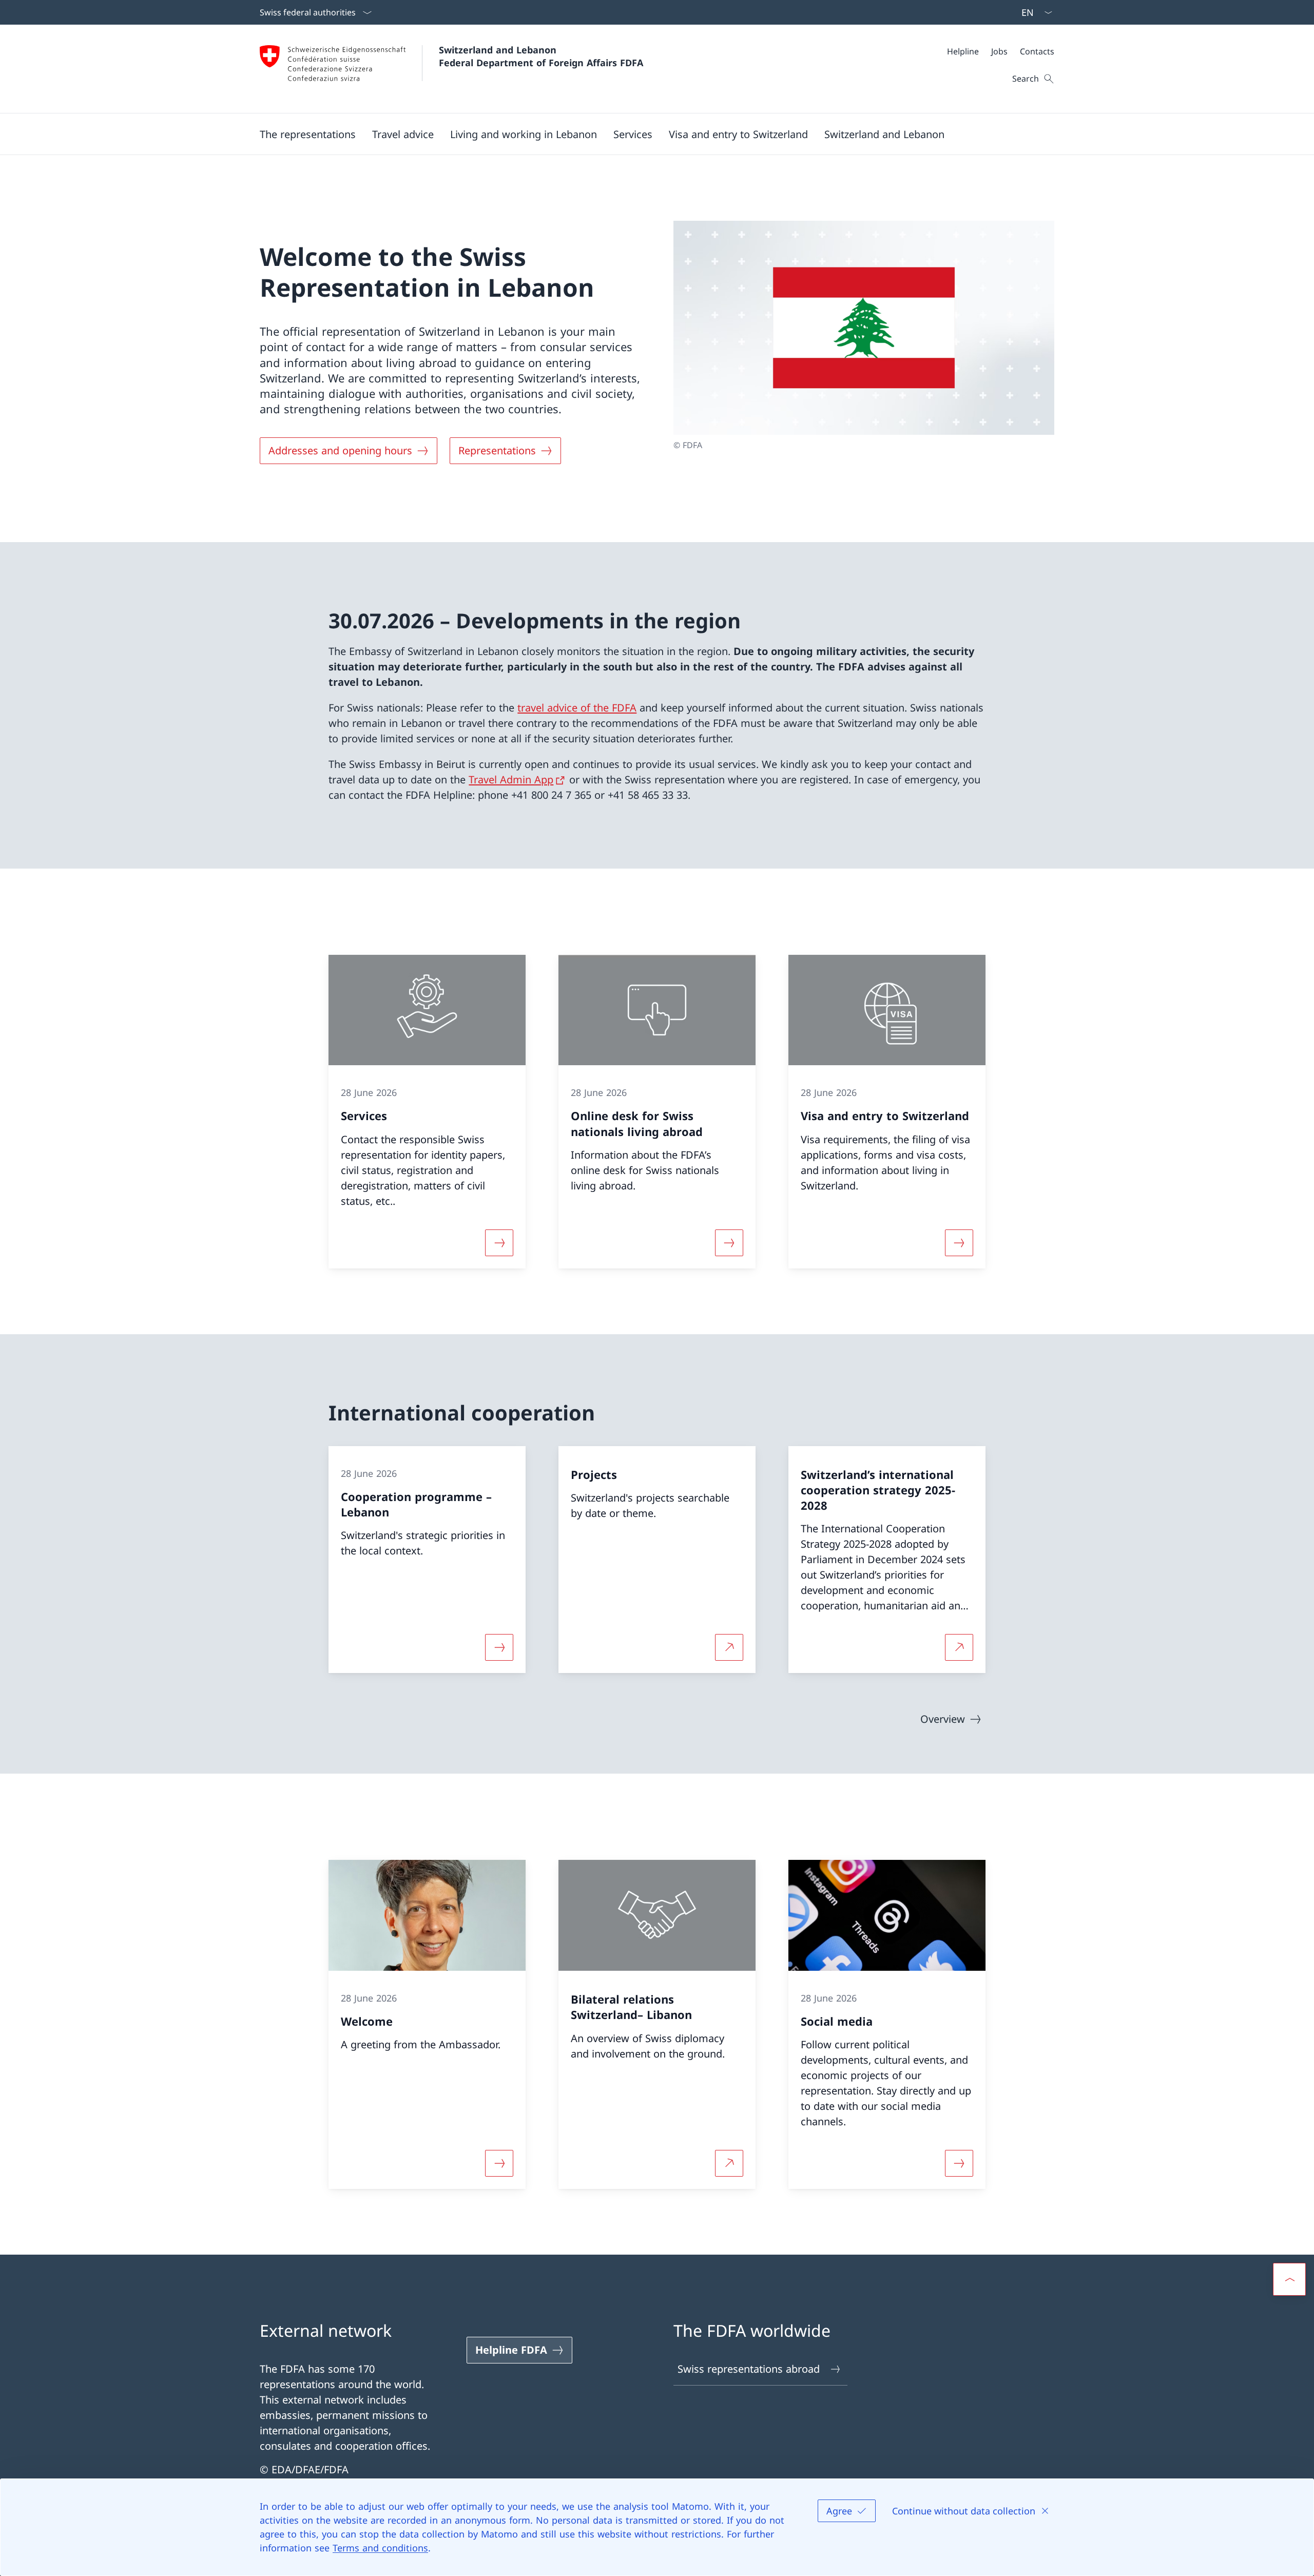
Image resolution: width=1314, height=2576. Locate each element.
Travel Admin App (511, 780)
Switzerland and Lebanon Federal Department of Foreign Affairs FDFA (541, 56)
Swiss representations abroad (749, 2369)
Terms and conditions (380, 2548)
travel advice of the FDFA (577, 708)
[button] (308, 134)
